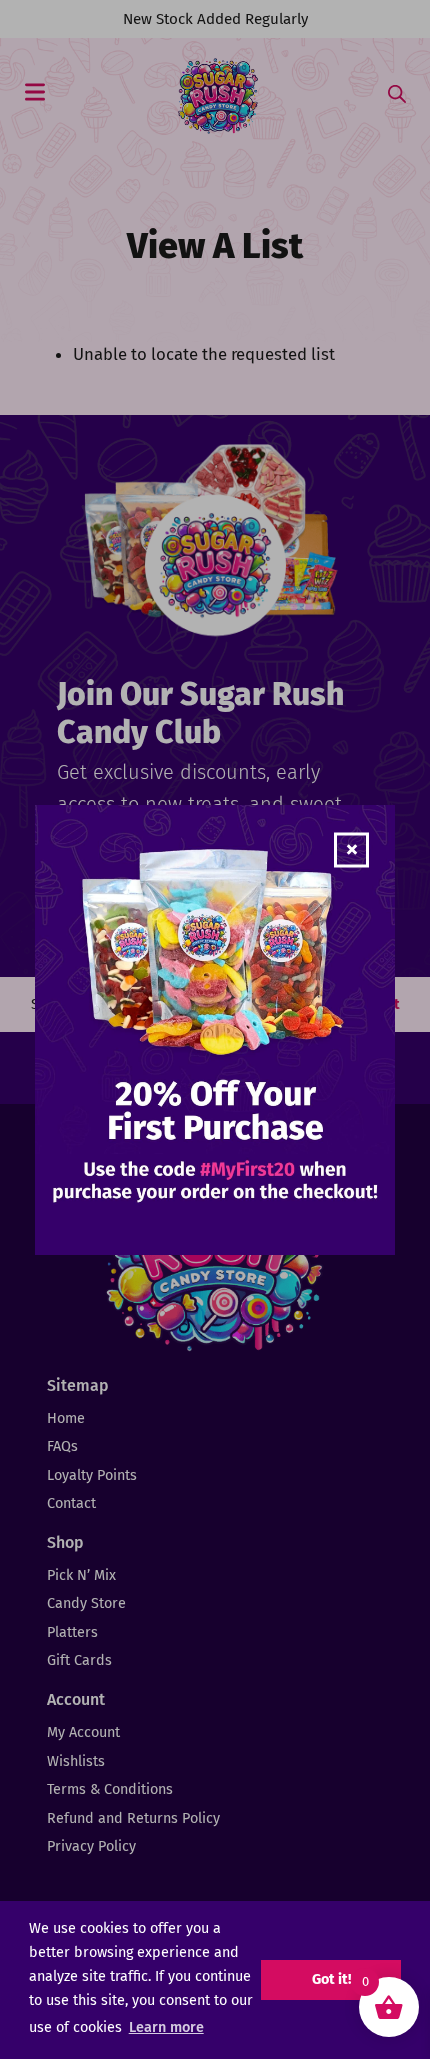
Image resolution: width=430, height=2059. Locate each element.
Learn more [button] (166, 2027)
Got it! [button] (331, 1979)
